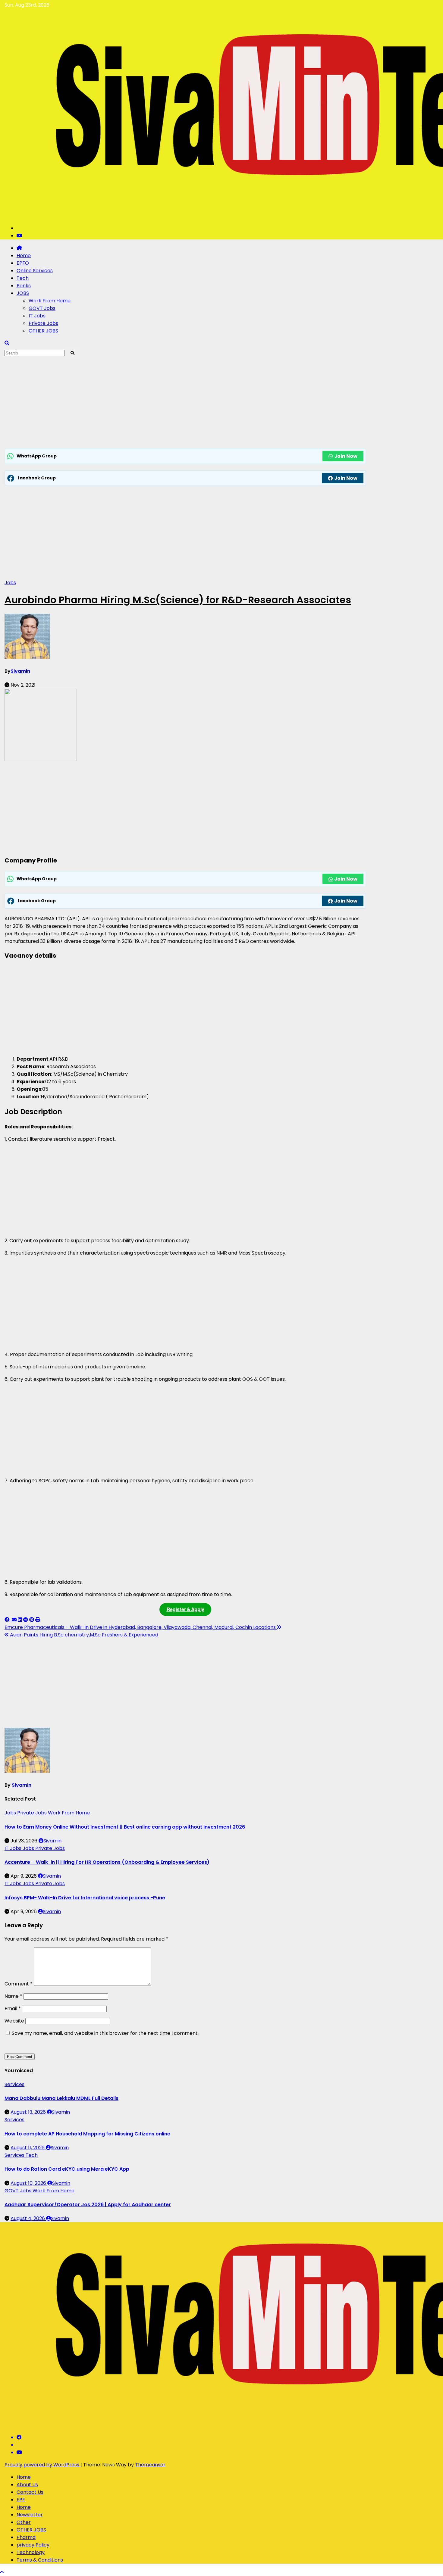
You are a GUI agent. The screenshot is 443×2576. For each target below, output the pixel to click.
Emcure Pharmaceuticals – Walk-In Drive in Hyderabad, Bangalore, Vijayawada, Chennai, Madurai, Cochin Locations (141, 1627)
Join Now (346, 456)
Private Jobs (43, 323)
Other (24, 2522)
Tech (23, 278)
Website (14, 2021)
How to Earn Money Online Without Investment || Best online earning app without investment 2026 (125, 1827)
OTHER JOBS (43, 331)
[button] (7, 343)
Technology (31, 2552)
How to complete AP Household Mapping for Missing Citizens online (87, 2134)
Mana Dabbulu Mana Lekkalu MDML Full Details (61, 2098)
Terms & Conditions (40, 2560)
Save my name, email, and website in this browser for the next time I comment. (105, 2033)
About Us (27, 2485)
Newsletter (30, 2515)
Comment (19, 1984)
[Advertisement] (185, 404)
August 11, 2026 (28, 2148)
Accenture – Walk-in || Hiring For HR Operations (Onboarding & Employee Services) (107, 1862)
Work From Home (50, 301)
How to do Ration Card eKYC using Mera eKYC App (67, 2169)
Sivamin (20, 671)
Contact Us (30, 2492)
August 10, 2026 (29, 2183)
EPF (21, 2500)
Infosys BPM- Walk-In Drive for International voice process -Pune (85, 1898)
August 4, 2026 (28, 2218)
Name (13, 1996)
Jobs (10, 583)
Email (13, 2008)
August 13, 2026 (29, 2112)
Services (14, 2084)
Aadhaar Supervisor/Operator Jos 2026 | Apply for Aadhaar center (88, 2205)
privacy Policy (33, 2545)
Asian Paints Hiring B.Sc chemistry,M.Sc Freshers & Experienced (83, 1635)
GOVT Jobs (42, 308)
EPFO (23, 263)
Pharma (26, 2537)
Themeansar (150, 2465)
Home (24, 256)
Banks (24, 286)
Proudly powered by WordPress (42, 2465)
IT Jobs (37, 316)
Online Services (35, 271)
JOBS (23, 293)
